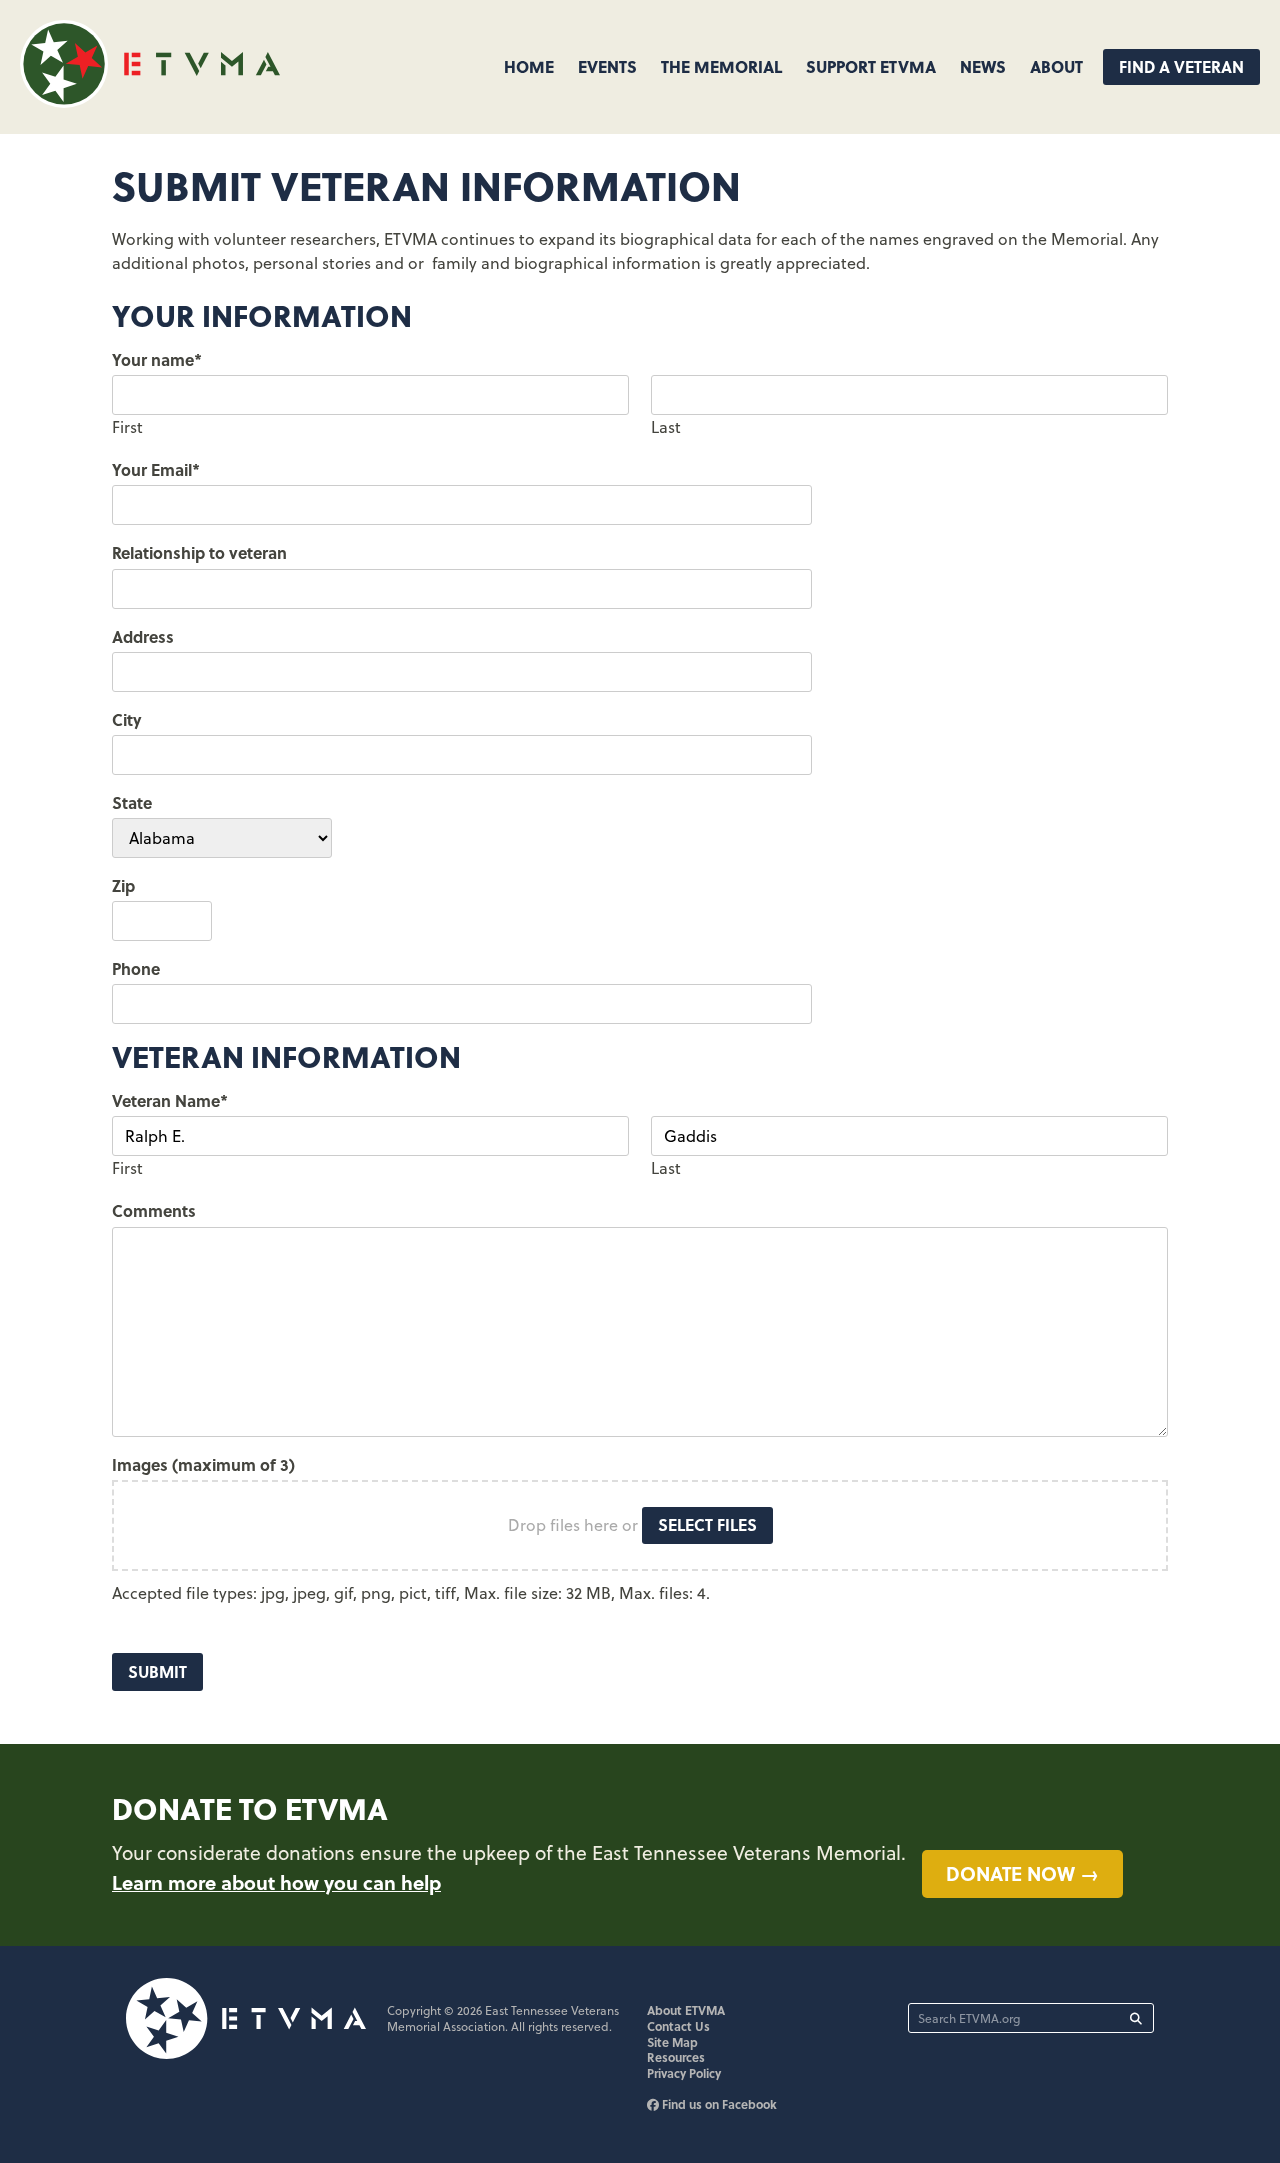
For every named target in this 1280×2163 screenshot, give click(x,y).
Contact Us (678, 2026)
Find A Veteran (1181, 66)
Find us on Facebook (718, 2104)
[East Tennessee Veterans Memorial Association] (150, 101)
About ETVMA (686, 2010)
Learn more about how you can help (276, 1882)
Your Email (156, 469)
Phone (136, 968)
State (132, 802)
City (127, 719)
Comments (154, 1210)
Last (666, 427)
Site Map (672, 2042)
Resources (676, 2057)
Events (607, 66)
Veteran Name (170, 1100)
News (983, 66)
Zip (123, 885)
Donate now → (1022, 1873)
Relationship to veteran (199, 552)
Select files (707, 1524)
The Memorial (721, 66)
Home (529, 66)
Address (143, 636)
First (127, 427)
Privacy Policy (684, 2073)
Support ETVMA (871, 66)
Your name (157, 359)
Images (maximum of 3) (203, 1464)
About (1056, 66)
